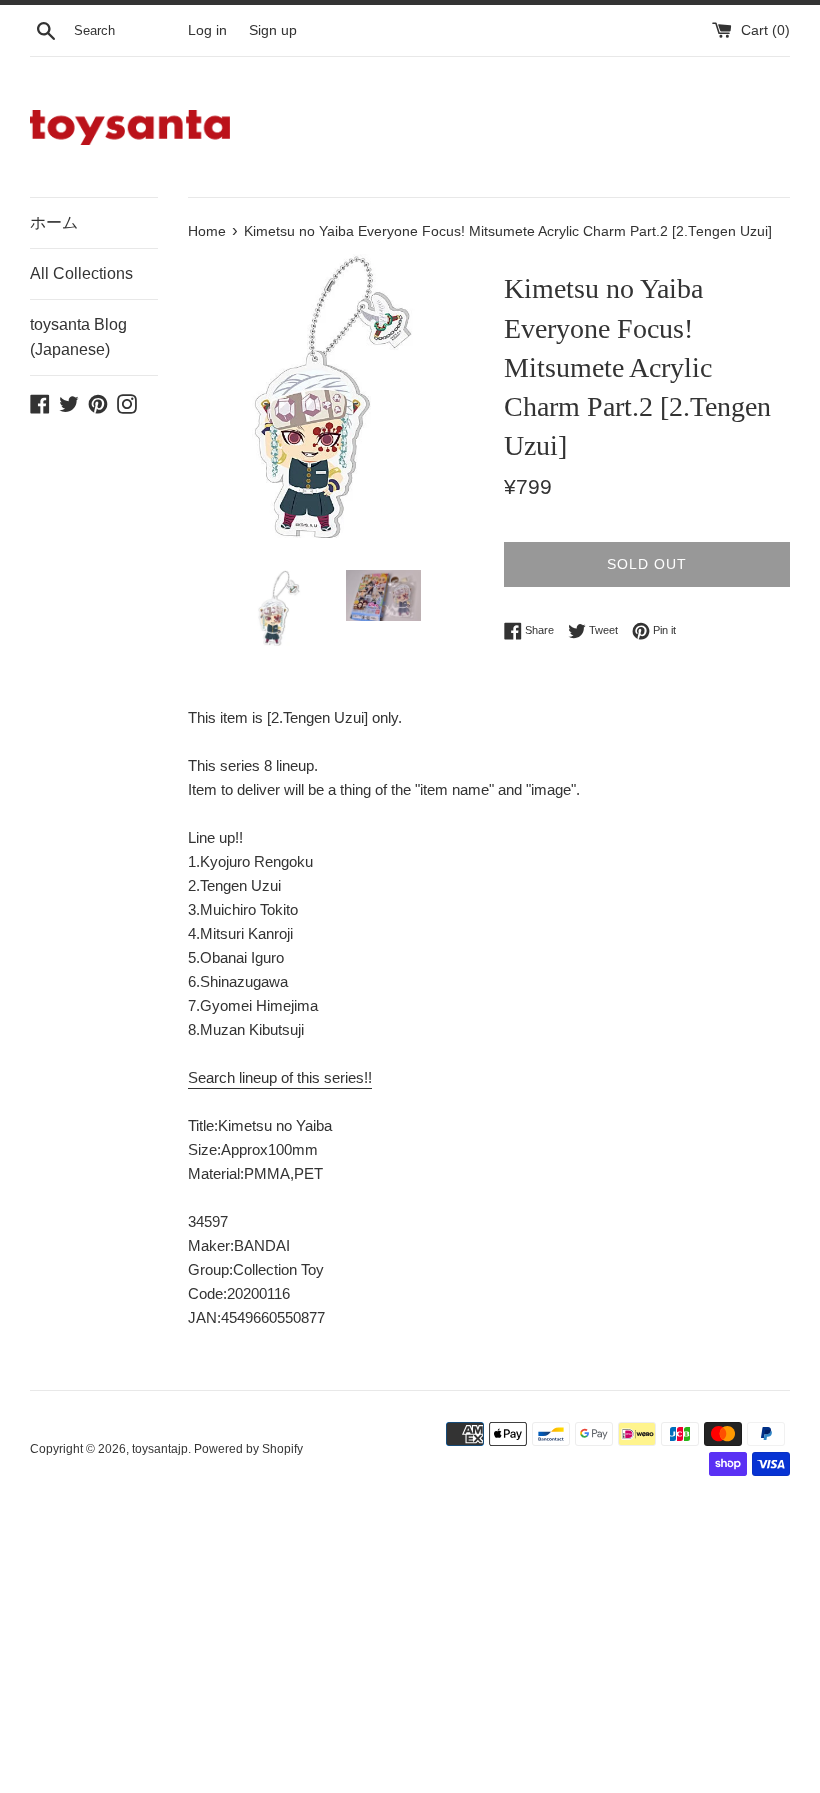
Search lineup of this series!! (280, 1077)
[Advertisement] (410, 1646)
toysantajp (160, 1449)
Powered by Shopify (248, 1449)
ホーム (54, 222)
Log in (207, 30)
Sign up (273, 30)
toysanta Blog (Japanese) (78, 337)
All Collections (81, 273)
